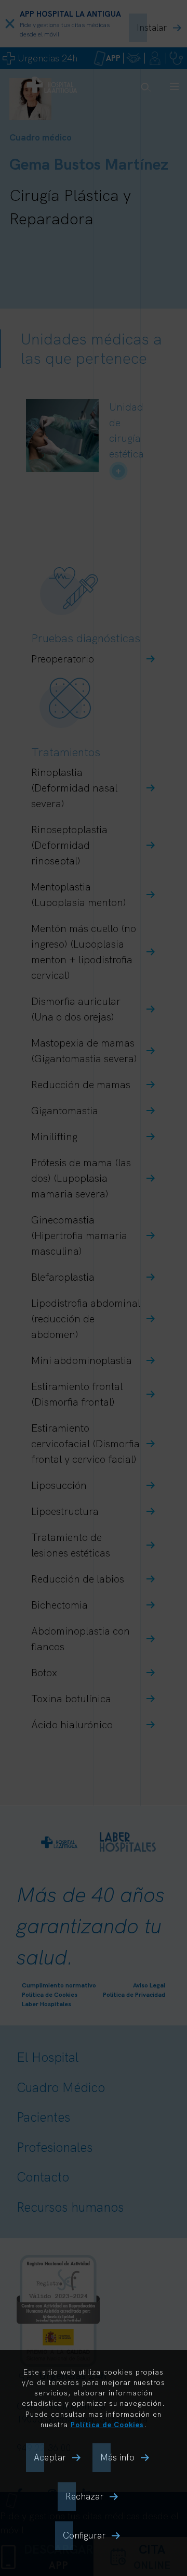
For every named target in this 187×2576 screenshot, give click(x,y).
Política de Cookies (107, 2424)
